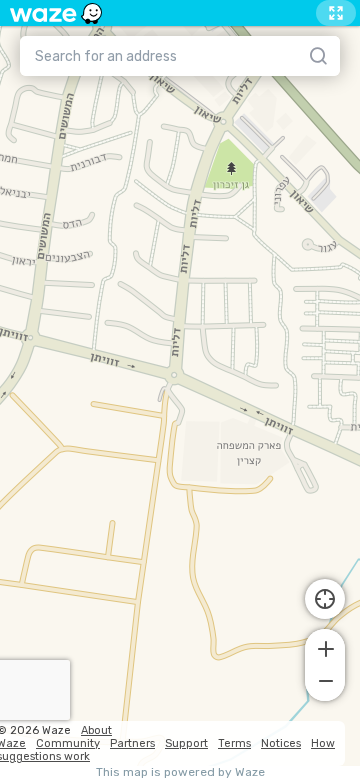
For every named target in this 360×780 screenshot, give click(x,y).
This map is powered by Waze (180, 772)
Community (68, 743)
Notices (281, 743)
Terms (234, 743)
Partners (132, 743)
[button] (325, 647)
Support (186, 743)
